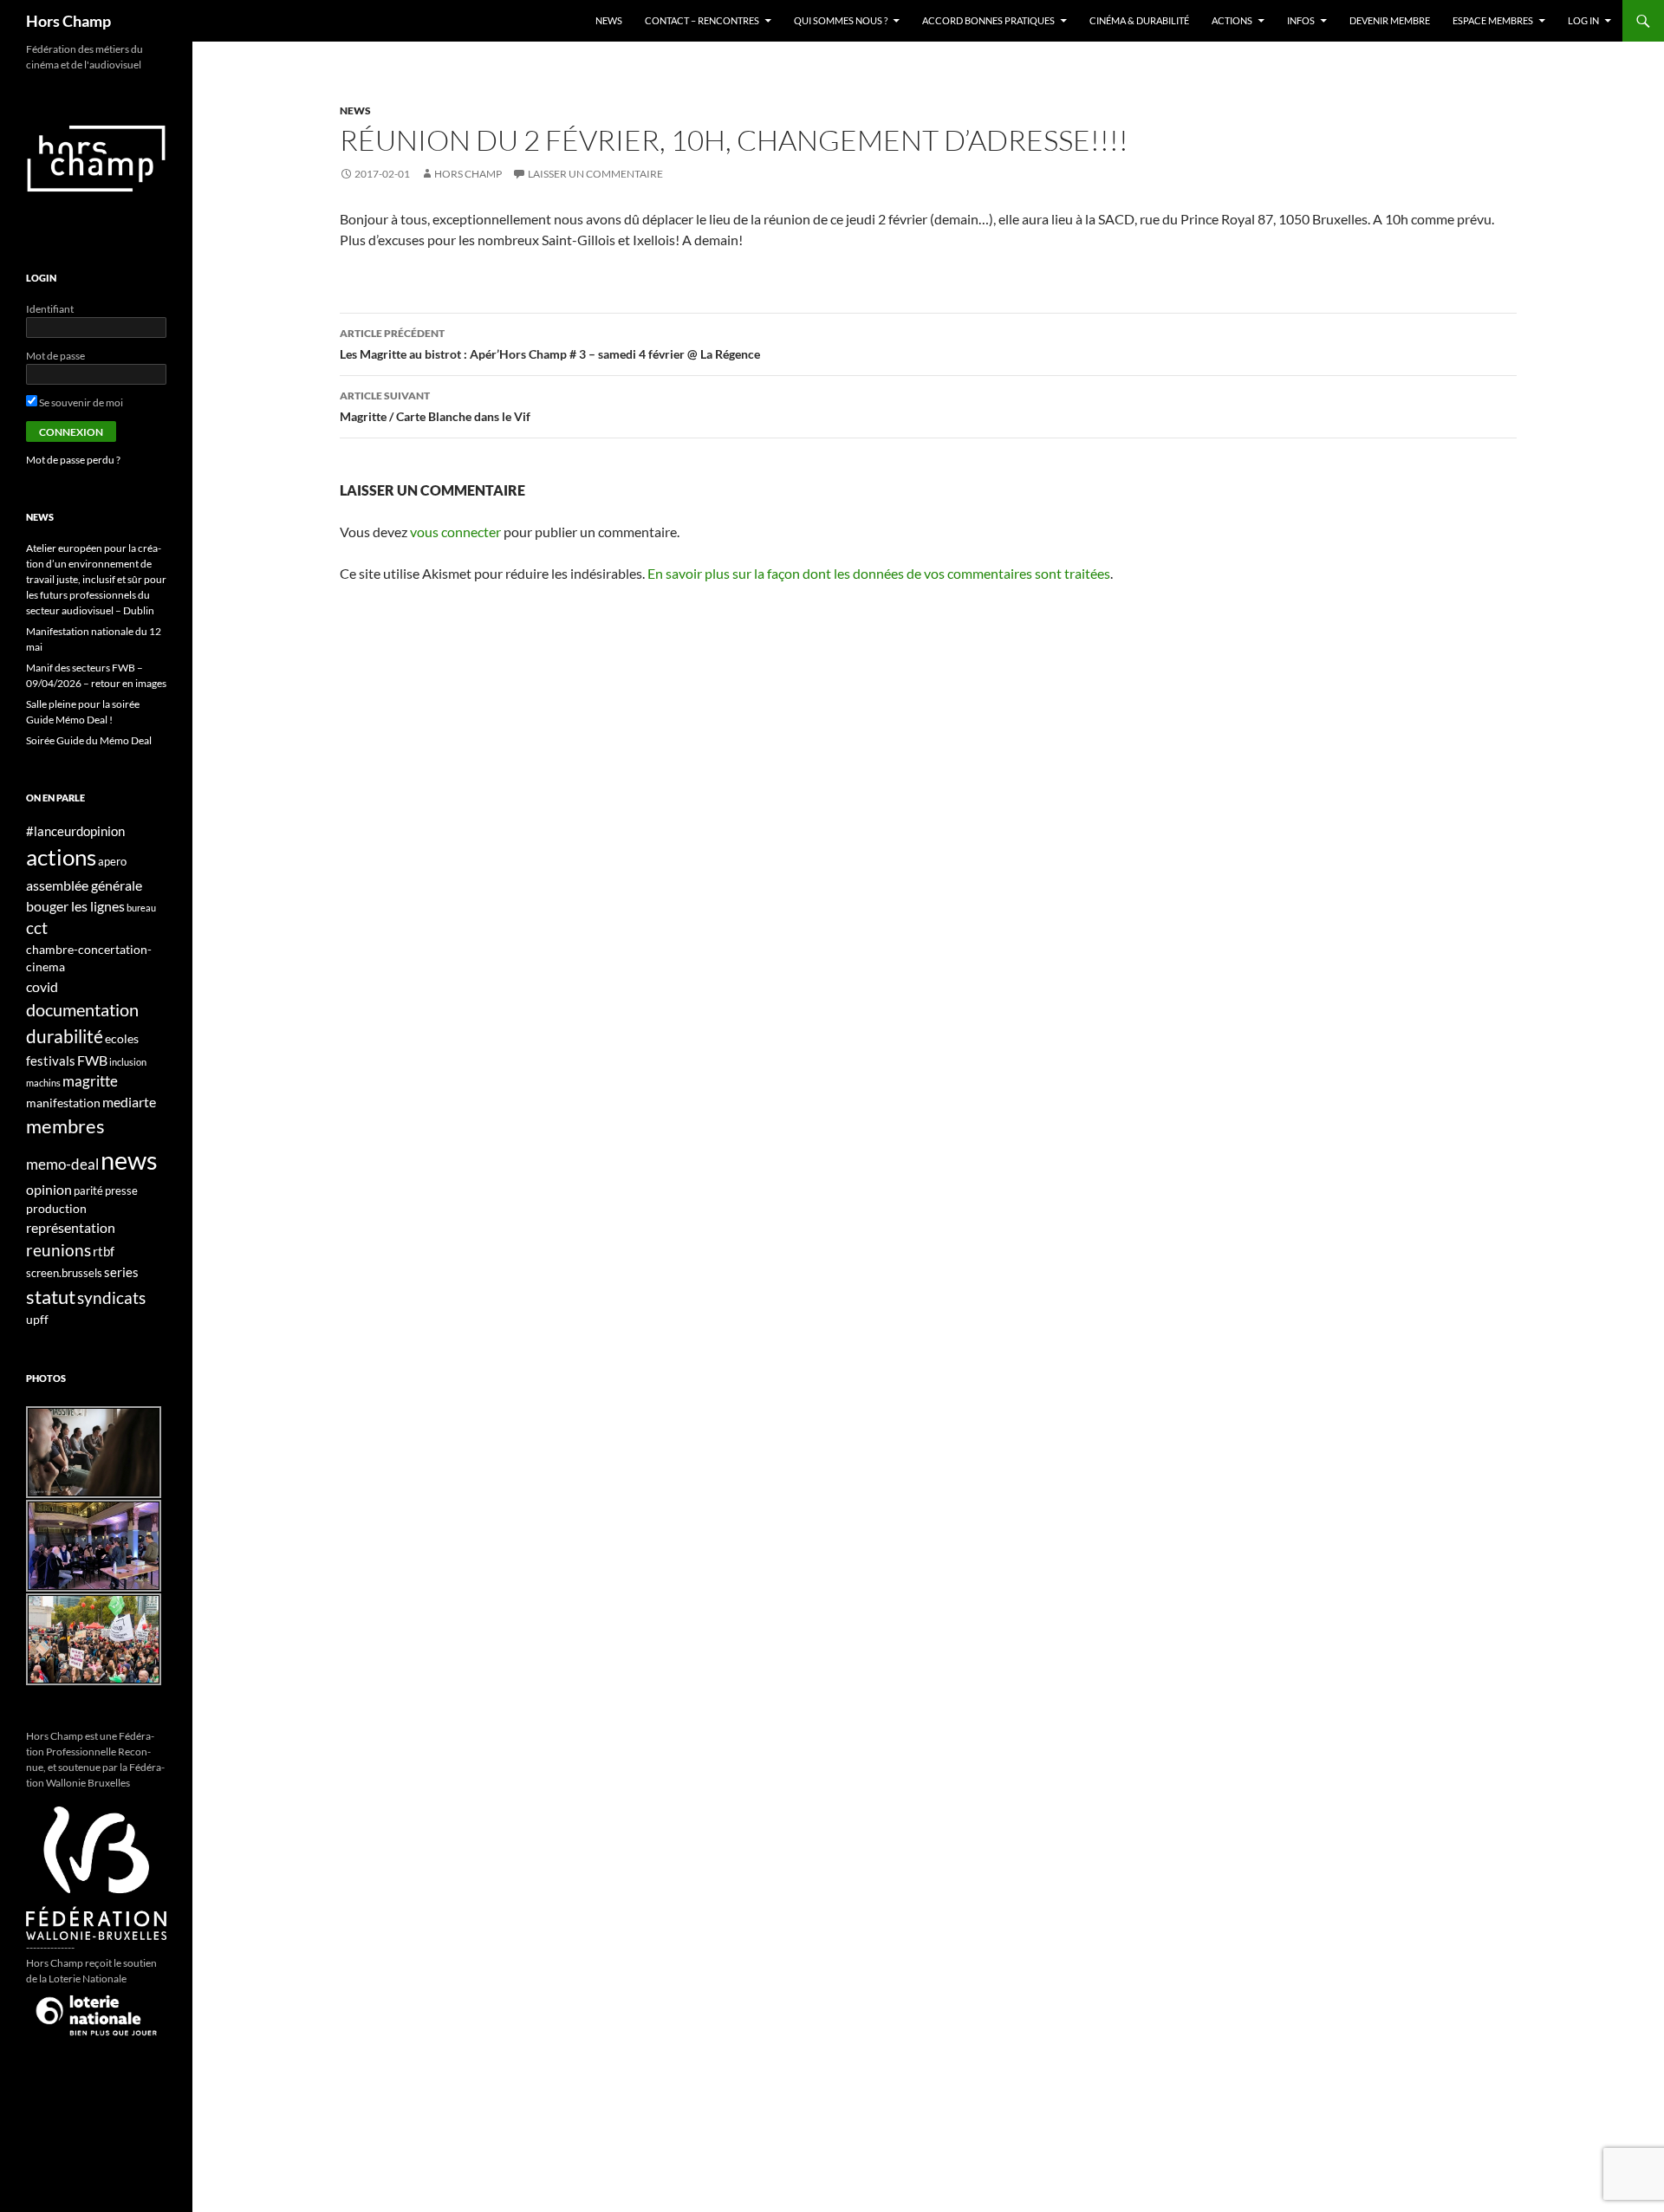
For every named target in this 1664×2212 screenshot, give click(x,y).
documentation (82, 1010)
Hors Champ (68, 21)
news (355, 110)
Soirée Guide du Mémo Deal (89, 740)
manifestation (63, 1103)
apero (112, 862)
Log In (1583, 20)
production (56, 1208)
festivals (51, 1061)
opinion (49, 1189)
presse (121, 1191)
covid (42, 986)
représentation (71, 1227)
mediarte (129, 1102)
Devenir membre (1390, 20)
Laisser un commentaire (595, 174)
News (609, 20)
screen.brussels (64, 1273)
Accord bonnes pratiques (988, 20)
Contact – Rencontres (702, 20)
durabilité (65, 1036)
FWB (92, 1060)
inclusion (128, 1062)
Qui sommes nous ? (841, 20)
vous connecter (455, 532)
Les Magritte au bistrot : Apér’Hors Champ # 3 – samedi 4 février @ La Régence (550, 344)
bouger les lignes (75, 906)
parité (88, 1191)
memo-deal (62, 1164)
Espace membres (1493, 20)
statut (51, 1297)
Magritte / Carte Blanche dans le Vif (435, 406)
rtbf (104, 1251)
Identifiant (50, 309)
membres (65, 1126)
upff (37, 1319)
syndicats (111, 1297)
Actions (1232, 20)
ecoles (122, 1038)
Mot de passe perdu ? (73, 460)
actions (61, 857)
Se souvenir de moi (80, 402)
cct (37, 928)
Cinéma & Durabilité (1139, 20)
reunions (58, 1250)
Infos (1301, 20)
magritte (90, 1081)
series (121, 1272)
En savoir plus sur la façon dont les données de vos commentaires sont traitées (879, 573)
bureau (141, 908)
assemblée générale (84, 885)
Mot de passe (55, 356)
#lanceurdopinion (75, 831)
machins (43, 1083)
